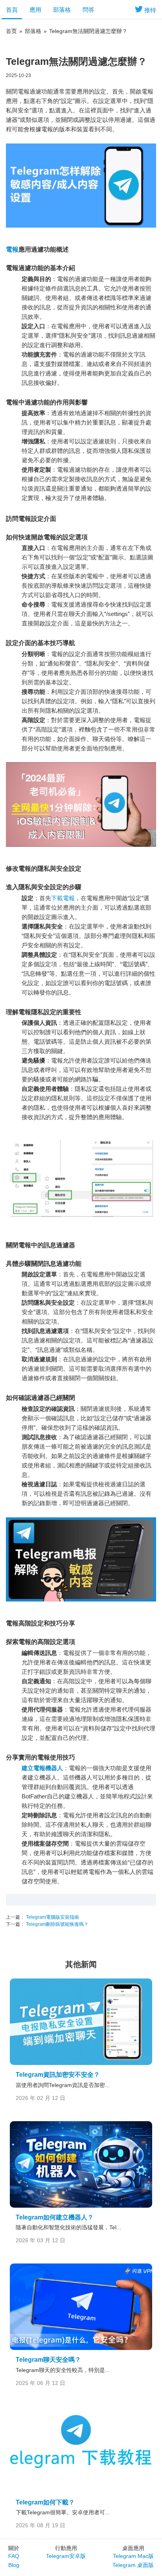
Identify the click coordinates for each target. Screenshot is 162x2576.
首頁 (12, 10)
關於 (14, 2548)
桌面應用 (133, 2548)
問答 (88, 10)
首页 (11, 31)
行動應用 (66, 2548)
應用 (35, 10)
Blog (14, 2565)
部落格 (62, 10)
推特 (150, 10)
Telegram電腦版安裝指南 (52, 1917)
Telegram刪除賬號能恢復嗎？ (57, 1924)
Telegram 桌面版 (133, 2565)
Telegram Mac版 (133, 2556)
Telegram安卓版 (66, 2556)
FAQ (14, 2556)
